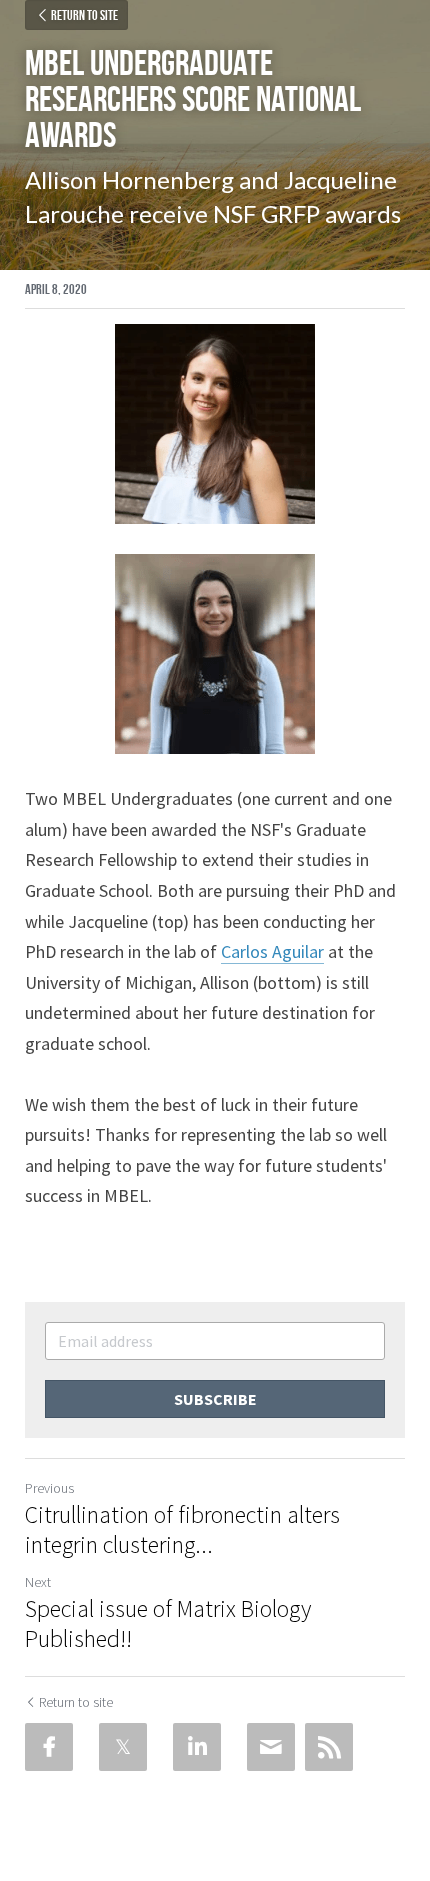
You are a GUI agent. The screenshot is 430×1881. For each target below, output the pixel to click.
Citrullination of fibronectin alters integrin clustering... (182, 1530)
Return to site (84, 15)
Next (38, 1582)
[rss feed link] (329, 1747)
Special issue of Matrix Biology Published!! (168, 1624)
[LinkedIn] (197, 1747)
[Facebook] (49, 1747)
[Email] (271, 1747)
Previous (49, 1488)
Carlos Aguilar (272, 951)
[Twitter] (123, 1747)
